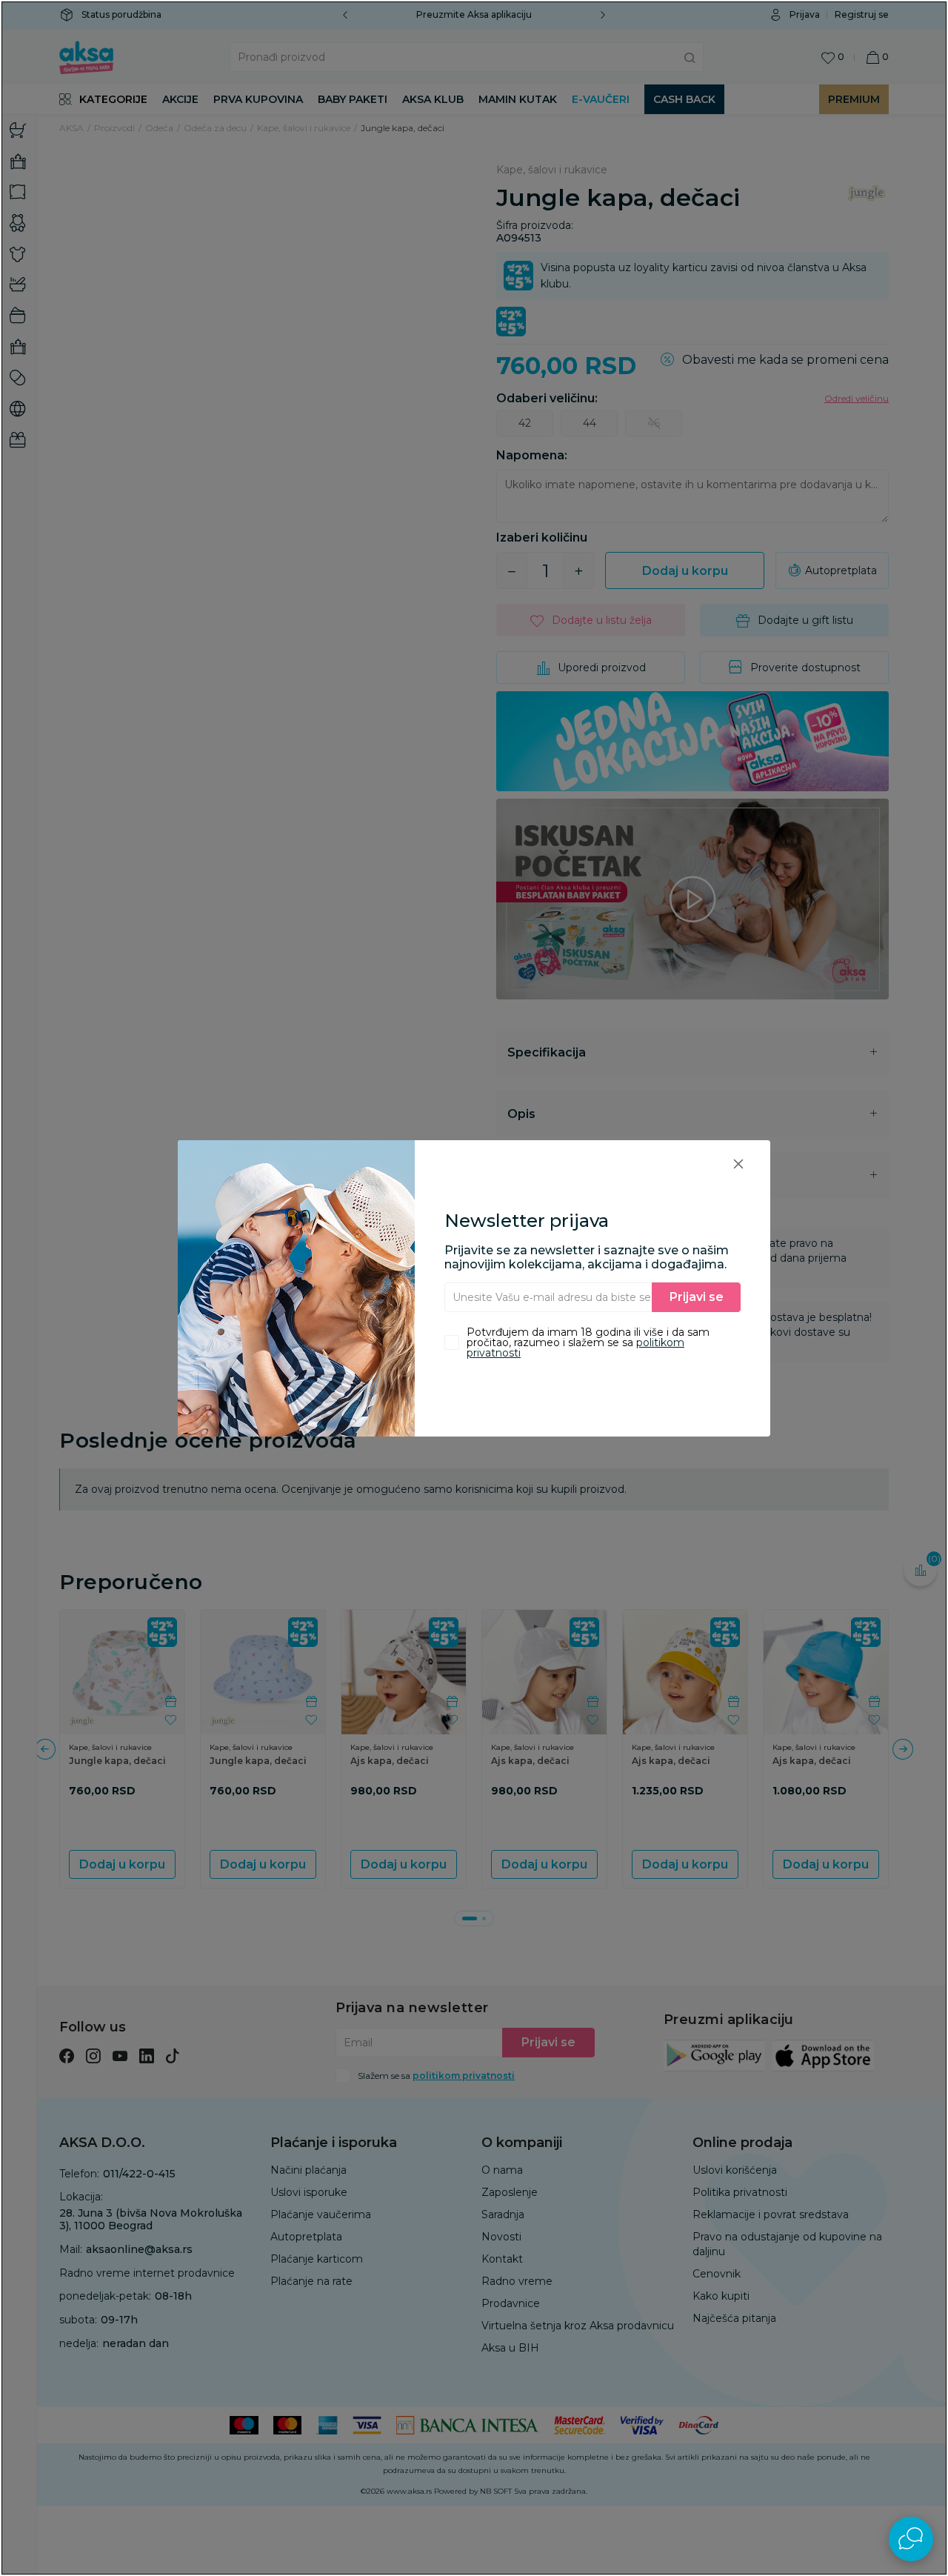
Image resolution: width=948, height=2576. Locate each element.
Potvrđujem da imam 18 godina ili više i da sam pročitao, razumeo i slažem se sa (588, 1342)
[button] (738, 1164)
